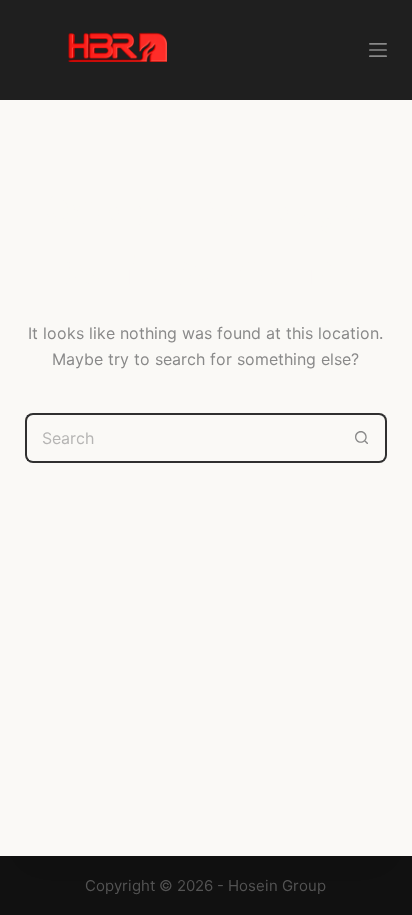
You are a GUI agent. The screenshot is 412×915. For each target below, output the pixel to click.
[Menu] (378, 50)
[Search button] (362, 438)
